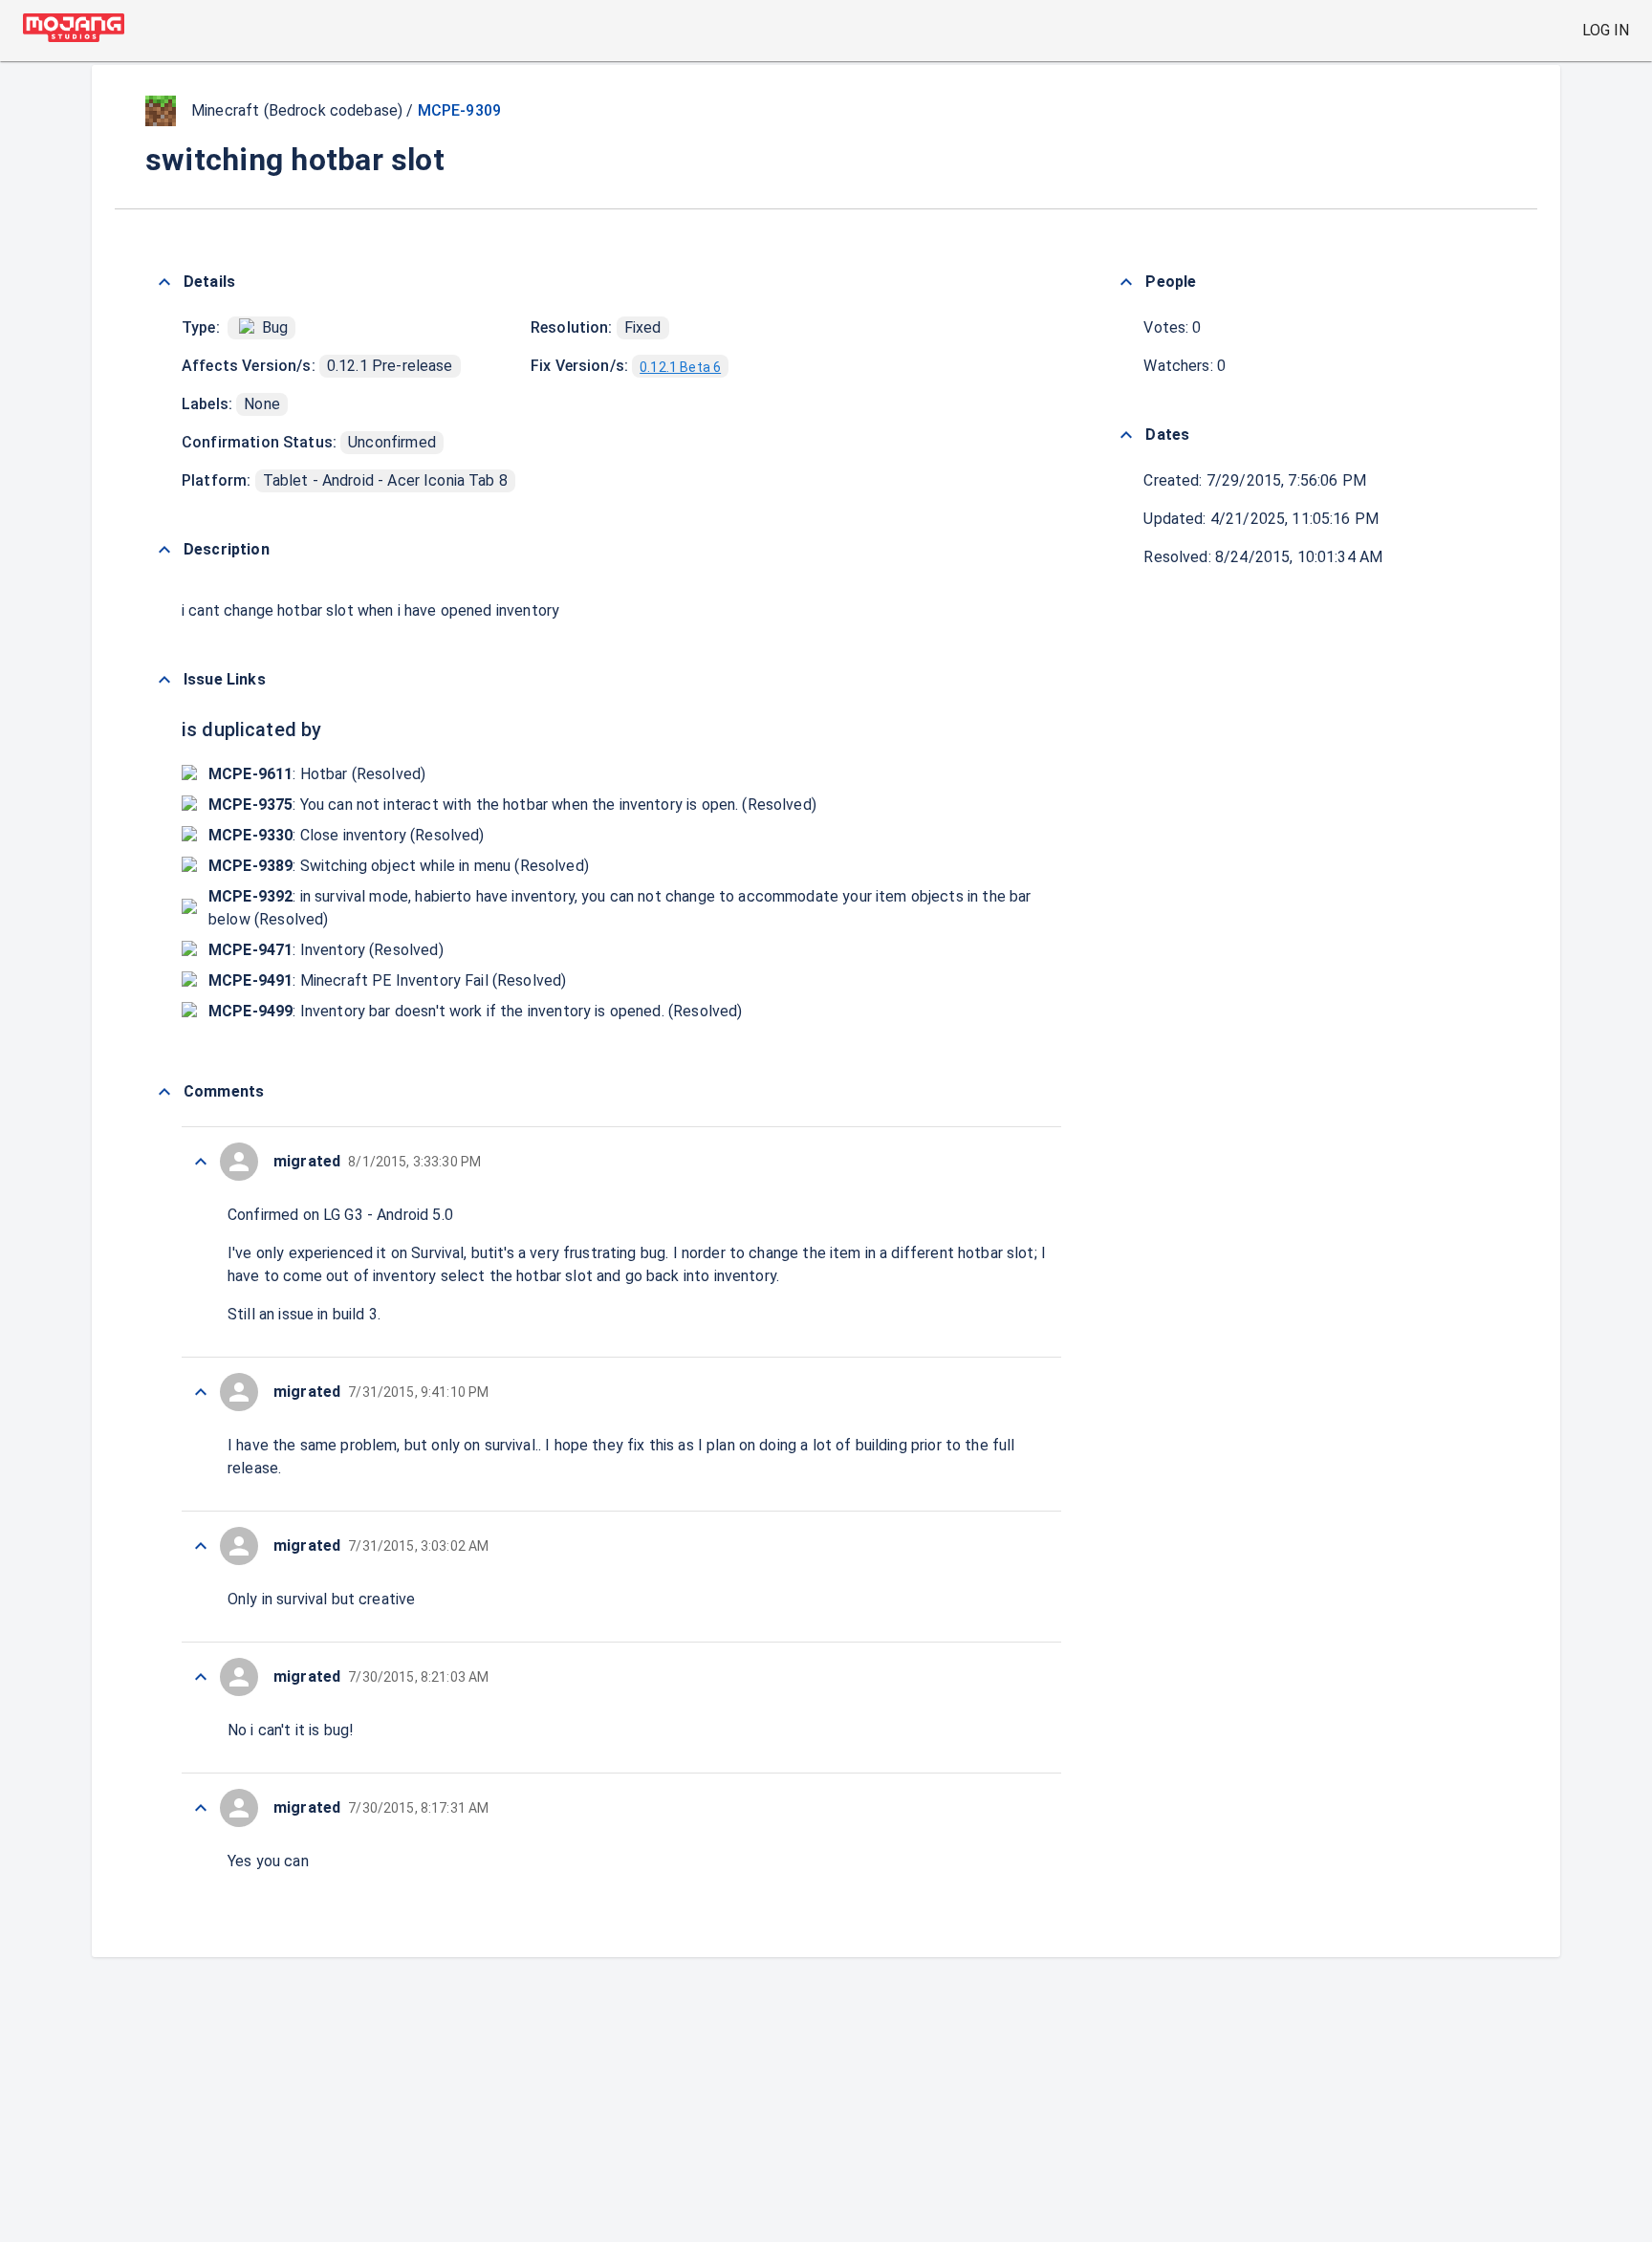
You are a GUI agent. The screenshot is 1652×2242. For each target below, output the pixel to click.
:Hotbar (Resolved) (317, 774)
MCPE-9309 (459, 110)
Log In (1606, 30)
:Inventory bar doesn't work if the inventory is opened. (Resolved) (475, 1011)
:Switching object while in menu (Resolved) (399, 866)
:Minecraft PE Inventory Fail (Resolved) (387, 980)
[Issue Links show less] (164, 680)
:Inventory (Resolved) (326, 950)
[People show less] (1126, 282)
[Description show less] (164, 550)
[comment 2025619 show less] (201, 1162)
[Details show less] (164, 282)
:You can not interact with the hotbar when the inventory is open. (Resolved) (512, 805)
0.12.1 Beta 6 (680, 367)
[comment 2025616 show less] (201, 1677)
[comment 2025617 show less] (201, 1546)
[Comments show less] (164, 1092)
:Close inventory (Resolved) (347, 835)
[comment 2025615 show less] (201, 1808)
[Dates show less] (1126, 435)
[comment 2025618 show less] (201, 1392)
